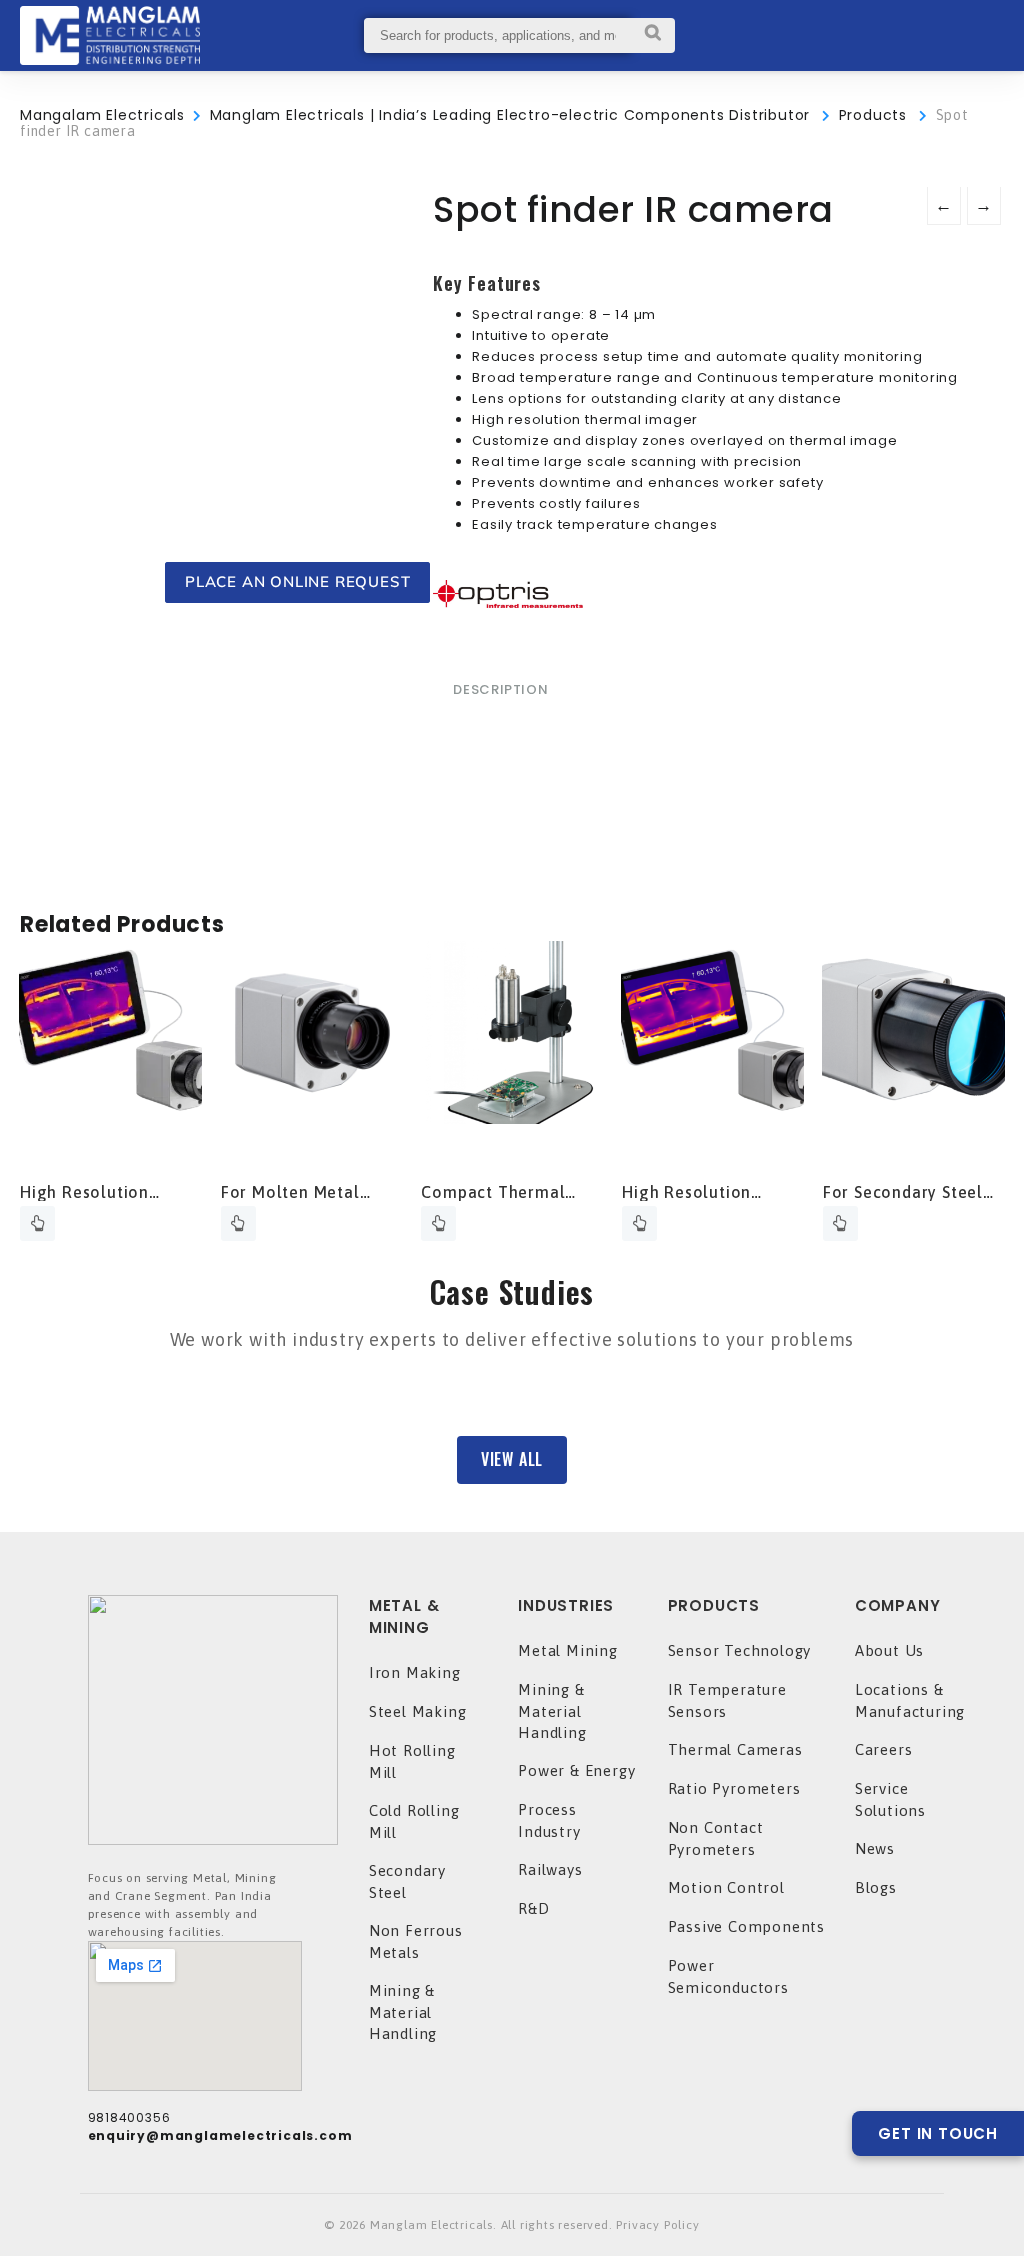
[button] (512, 1460)
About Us (889, 1650)
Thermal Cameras (735, 1749)
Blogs (876, 1887)
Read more (37, 1223)
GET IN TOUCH (938, 2133)
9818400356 (129, 2117)
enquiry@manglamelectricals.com (220, 2135)
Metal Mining (568, 1650)
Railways (550, 1869)
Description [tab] (500, 689)
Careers (884, 1749)
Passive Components (746, 1926)
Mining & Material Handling (403, 2012)
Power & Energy (576, 1770)
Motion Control (726, 1887)
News (875, 1848)
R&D (533, 1908)
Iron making (415, 1672)
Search (652, 35)
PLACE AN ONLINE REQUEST (297, 581)
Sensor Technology (740, 1650)
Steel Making (418, 1711)
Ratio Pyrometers (734, 1788)
